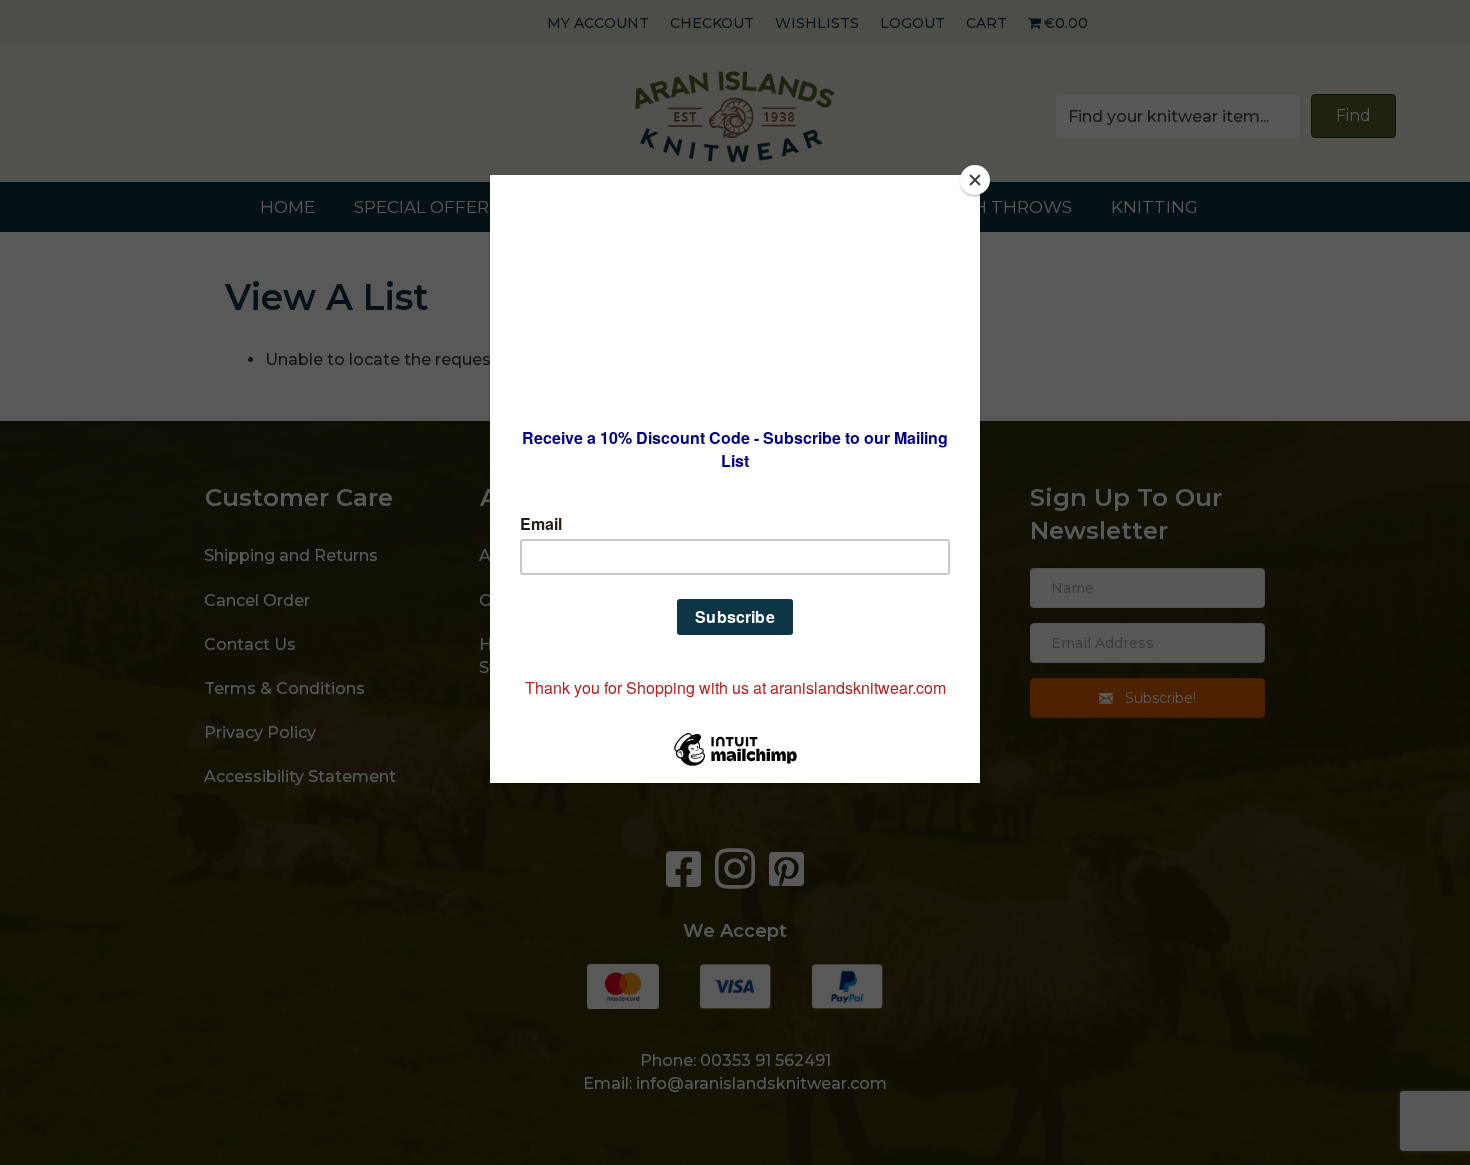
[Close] (975, 180)
